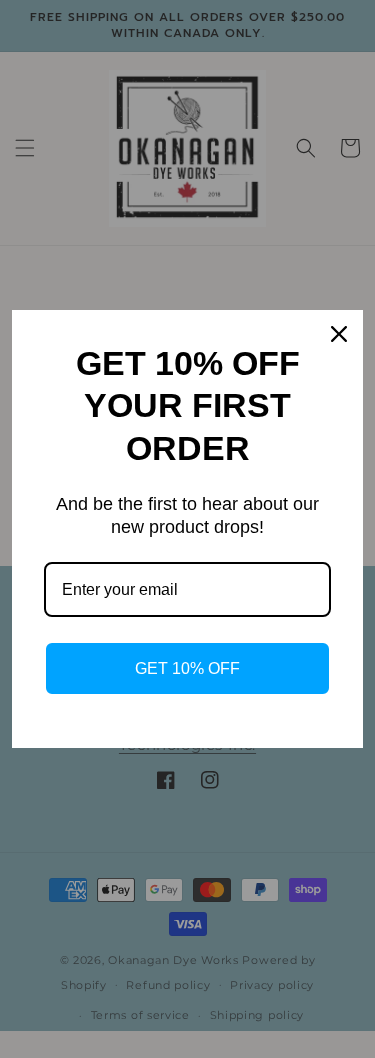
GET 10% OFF (187, 668)
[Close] (339, 334)
